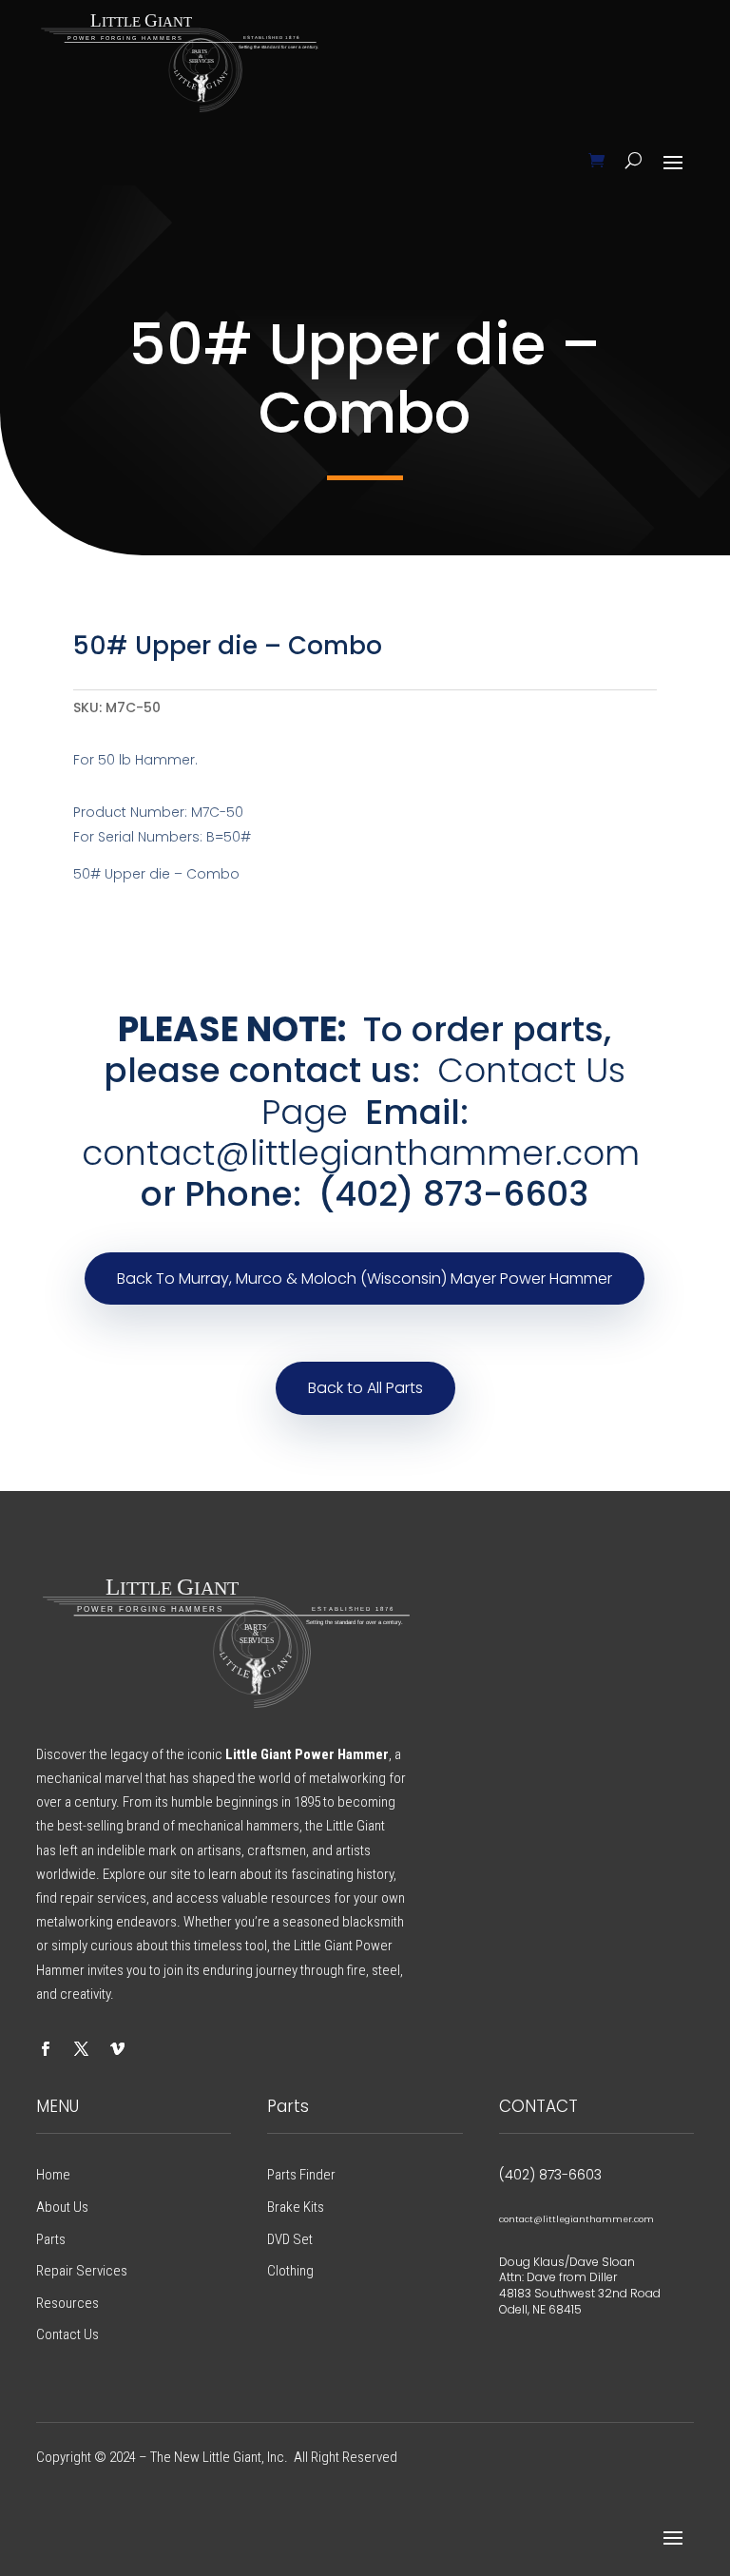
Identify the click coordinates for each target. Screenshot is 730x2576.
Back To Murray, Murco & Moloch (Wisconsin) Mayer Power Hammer (365, 1278)
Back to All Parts (365, 1388)
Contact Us (67, 2334)
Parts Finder (301, 2175)
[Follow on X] (81, 2049)
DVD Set (290, 2239)
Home (53, 2175)
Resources (67, 2303)
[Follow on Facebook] (45, 2049)
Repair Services (82, 2271)
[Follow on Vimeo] (117, 2049)
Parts (51, 2239)
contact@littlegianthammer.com (361, 1153)
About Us (62, 2207)
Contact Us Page (444, 1091)
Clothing (290, 2271)
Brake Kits (296, 2207)
